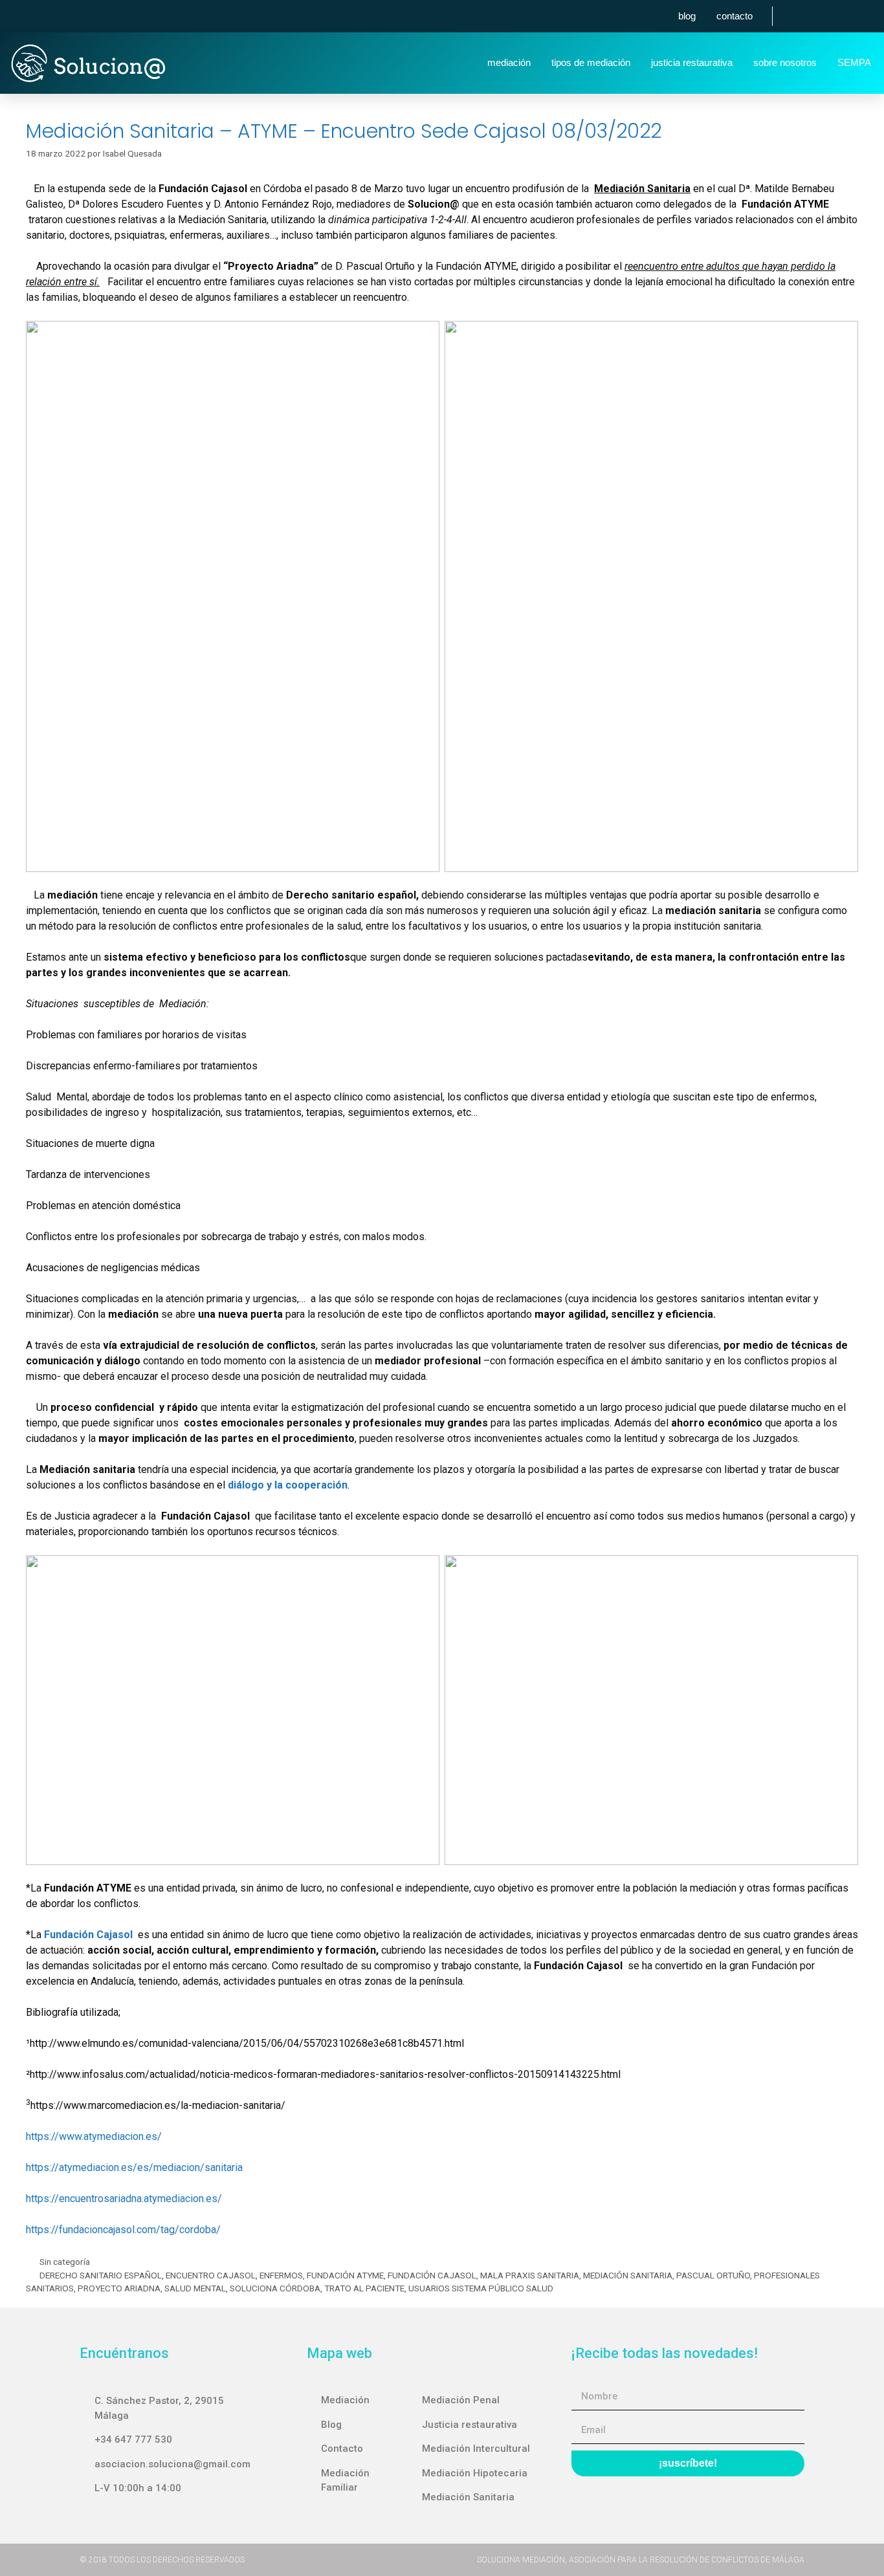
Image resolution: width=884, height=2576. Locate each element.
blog (687, 16)
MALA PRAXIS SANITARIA (530, 2275)
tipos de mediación (591, 62)
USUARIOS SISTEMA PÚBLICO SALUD (481, 2288)
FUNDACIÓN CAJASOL (432, 2275)
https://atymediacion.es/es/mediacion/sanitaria (134, 2167)
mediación (509, 62)
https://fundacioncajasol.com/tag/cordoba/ (123, 2230)
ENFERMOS (281, 2275)
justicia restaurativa (692, 62)
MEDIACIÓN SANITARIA (628, 2275)
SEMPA (854, 62)
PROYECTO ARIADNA (119, 2288)
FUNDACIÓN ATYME (345, 2275)
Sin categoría (65, 2262)
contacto (735, 16)
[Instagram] (844, 16)
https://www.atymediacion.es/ (94, 2136)
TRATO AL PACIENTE (364, 2288)
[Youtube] (868, 16)
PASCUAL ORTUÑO (713, 2275)
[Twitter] (820, 16)
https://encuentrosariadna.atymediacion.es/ (124, 2199)
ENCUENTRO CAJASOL (211, 2275)
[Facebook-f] (796, 16)
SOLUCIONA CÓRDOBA (275, 2288)
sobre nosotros (785, 62)
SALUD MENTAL (195, 2288)
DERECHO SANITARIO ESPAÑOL (101, 2275)
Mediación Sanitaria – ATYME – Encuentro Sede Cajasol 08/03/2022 (344, 131)
